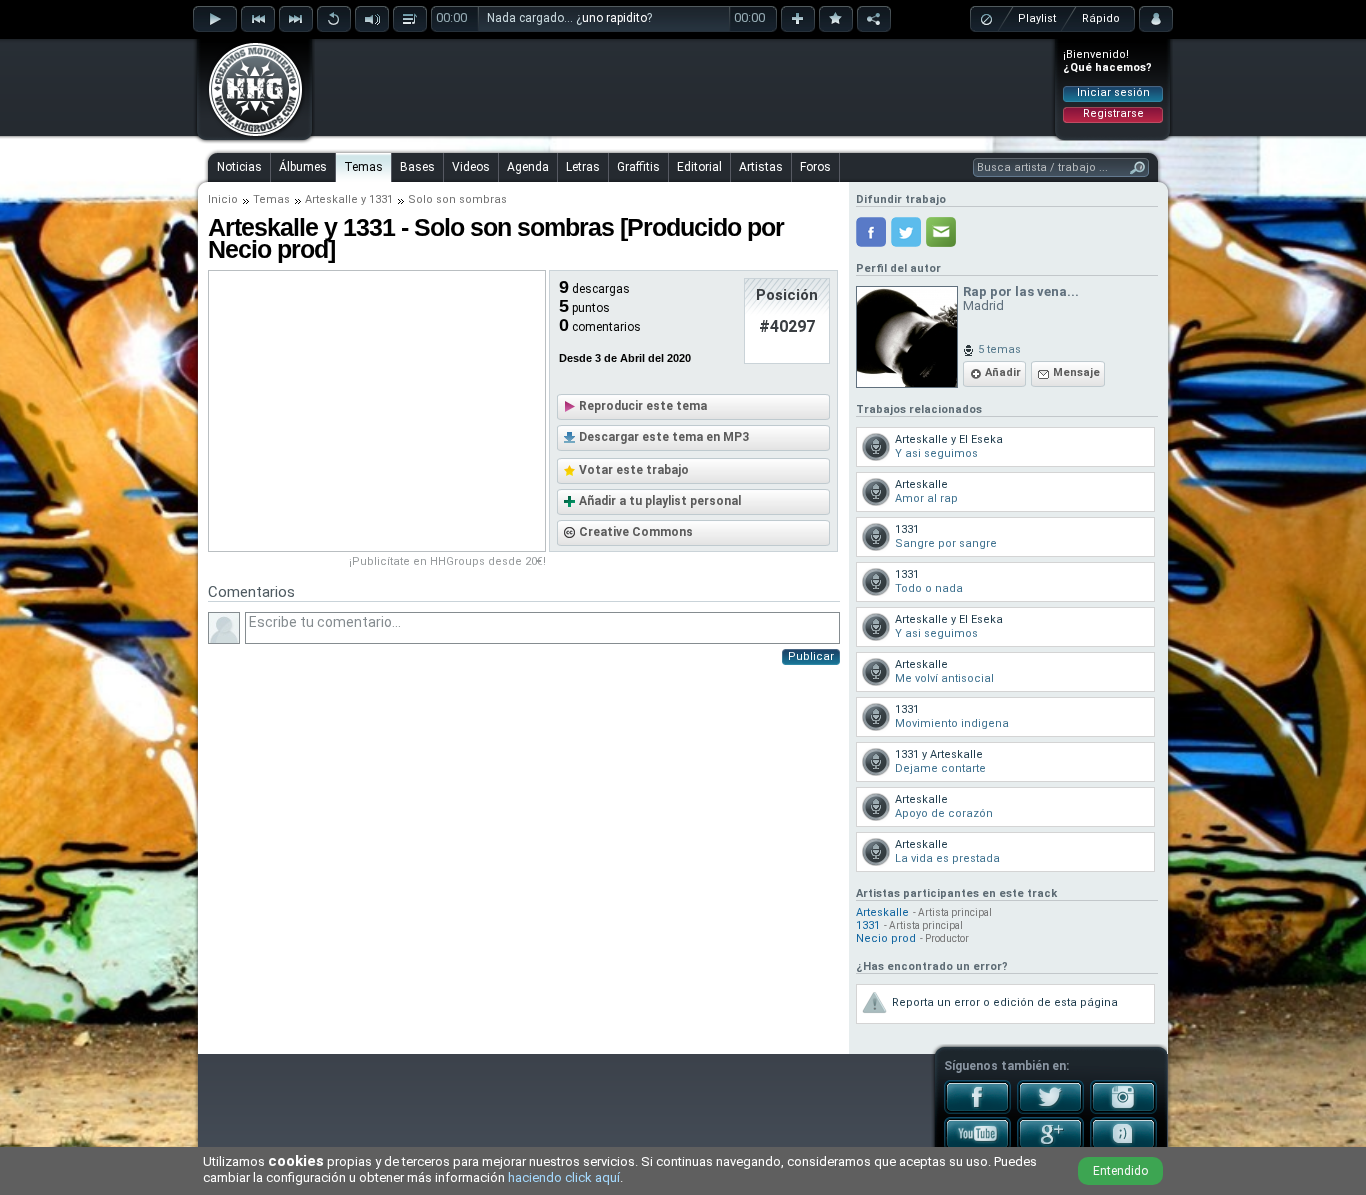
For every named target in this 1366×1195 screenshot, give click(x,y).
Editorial (699, 167)
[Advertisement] (684, 87)
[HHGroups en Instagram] (1123, 1110)
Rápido (1101, 18)
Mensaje (1076, 372)
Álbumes (303, 167)
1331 (381, 199)
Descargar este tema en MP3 (664, 437)
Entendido (1120, 1171)
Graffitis (638, 167)
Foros (815, 167)
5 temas (999, 349)
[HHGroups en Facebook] (977, 1110)
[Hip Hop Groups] (249, 135)
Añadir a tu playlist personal (660, 501)
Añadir (1003, 372)
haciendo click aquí (564, 1177)
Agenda (528, 167)
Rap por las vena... (1021, 291)
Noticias (239, 167)
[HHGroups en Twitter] (1050, 1110)
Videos (471, 167)
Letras (583, 167)
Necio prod (886, 938)
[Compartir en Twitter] (906, 232)
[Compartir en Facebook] (871, 232)
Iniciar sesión (1113, 92)
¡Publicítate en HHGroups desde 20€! (447, 561)
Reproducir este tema (643, 406)
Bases (417, 167)
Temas (363, 167)
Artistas (761, 167)
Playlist (1037, 18)
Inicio (223, 199)
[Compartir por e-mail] (941, 232)
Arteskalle (331, 199)
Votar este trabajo (634, 470)
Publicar (811, 656)
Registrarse (1113, 113)
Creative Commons (636, 532)
